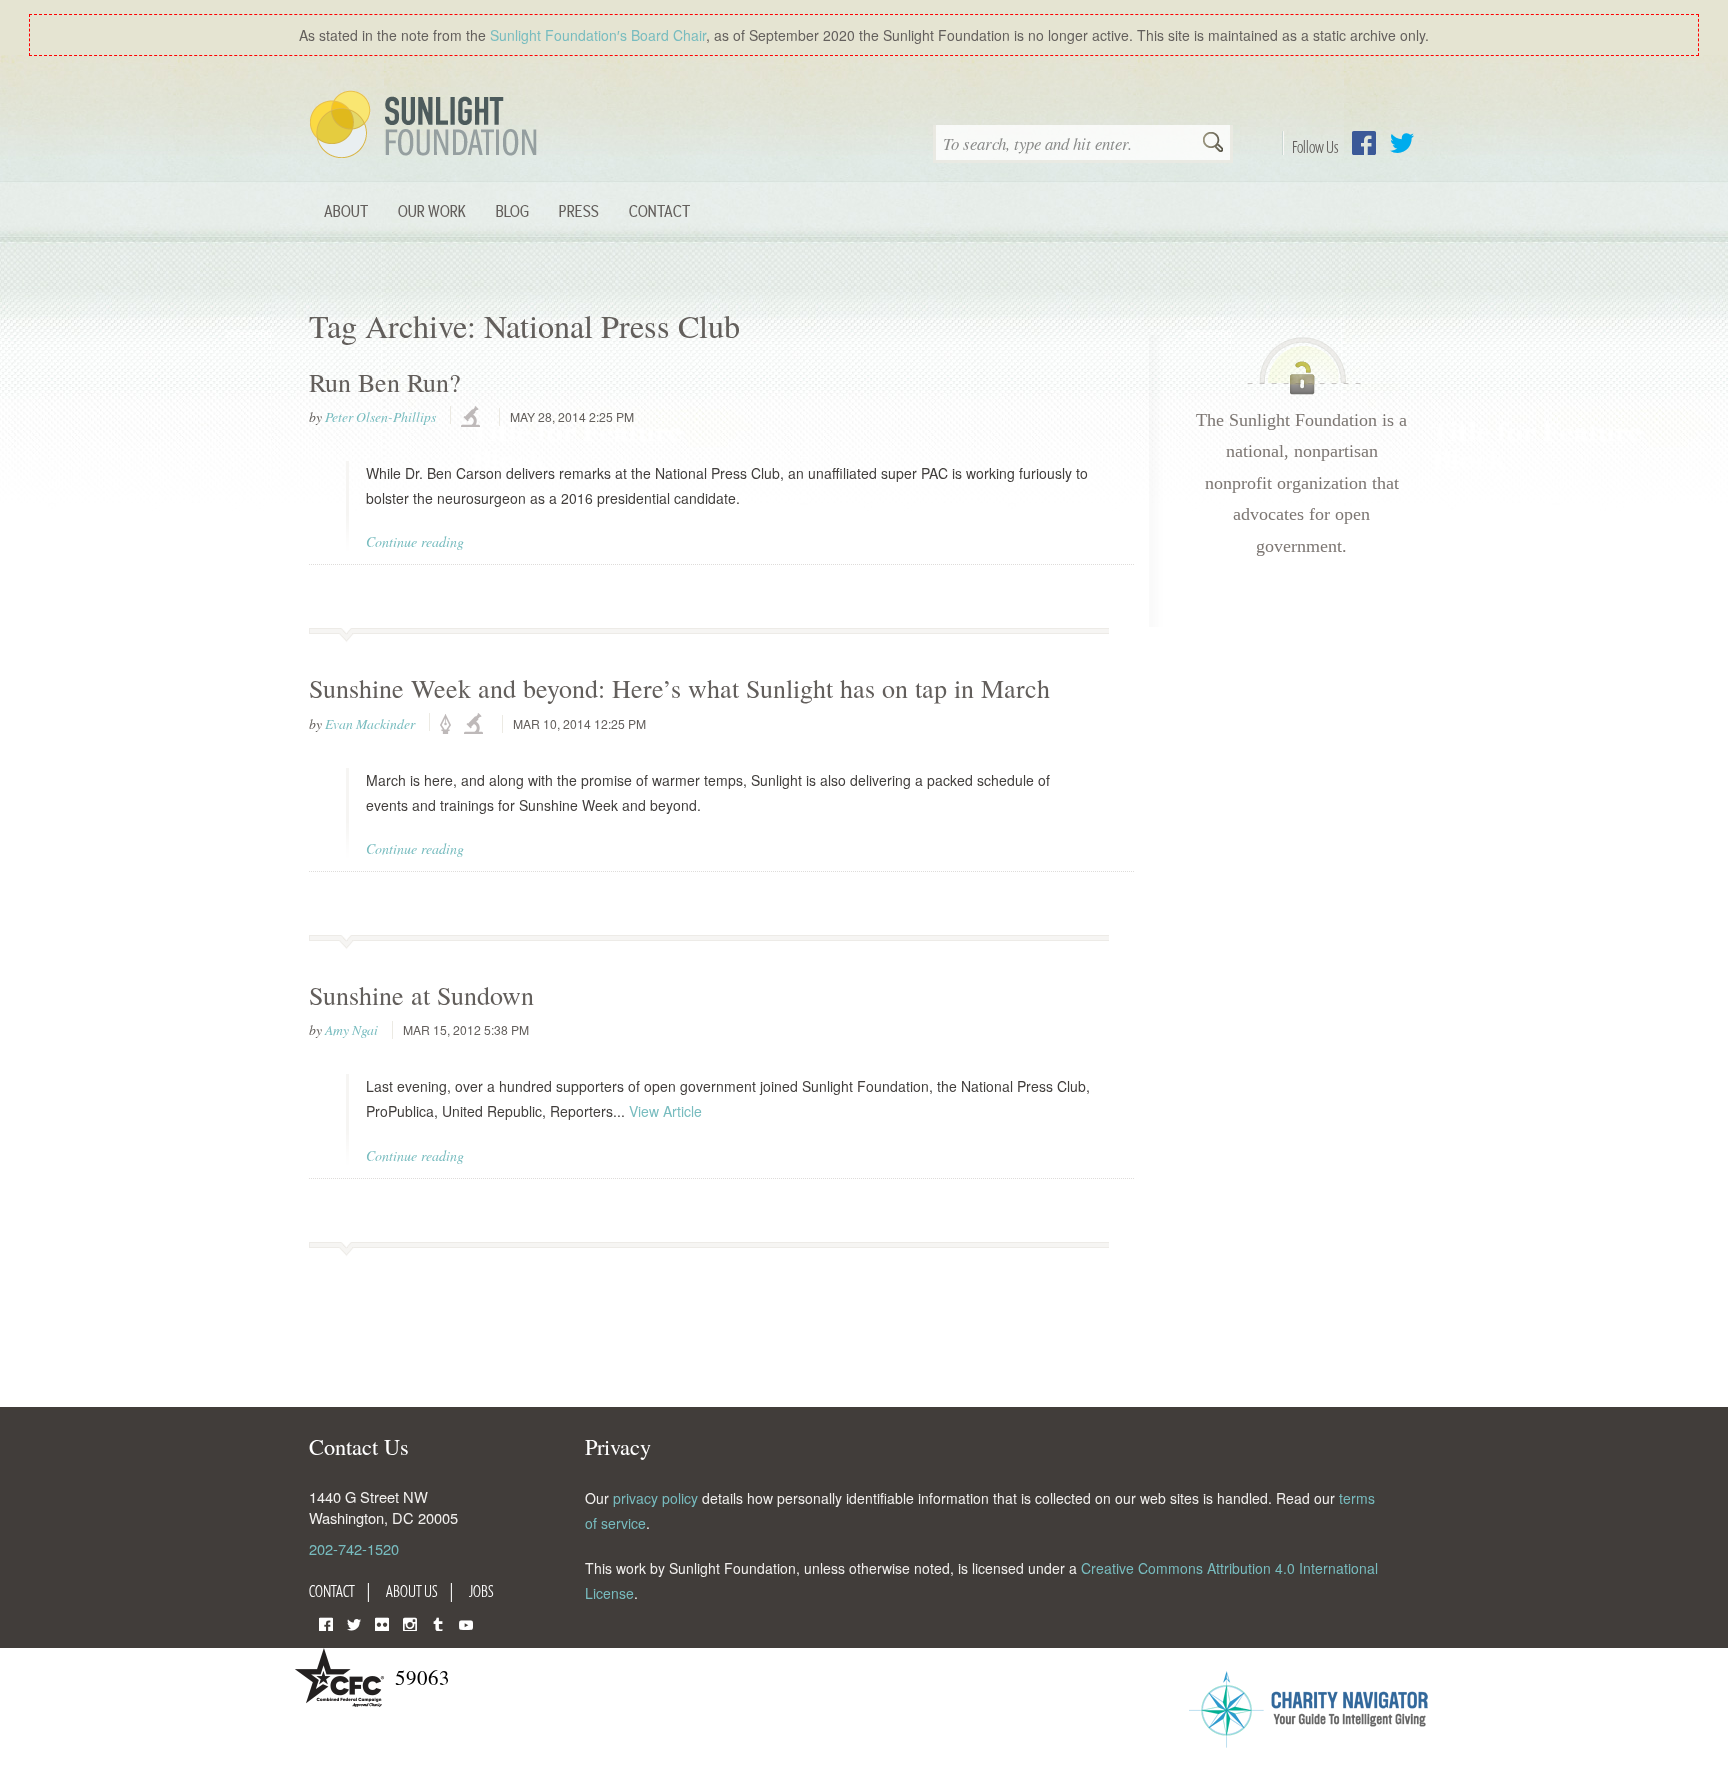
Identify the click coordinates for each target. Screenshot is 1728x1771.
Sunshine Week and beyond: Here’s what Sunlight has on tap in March (679, 688)
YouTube (466, 1622)
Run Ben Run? (385, 382)
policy (452, 725)
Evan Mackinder (370, 724)
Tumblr (438, 1622)
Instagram (410, 1622)
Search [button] (1213, 144)
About (346, 210)
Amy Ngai (351, 1030)
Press (579, 210)
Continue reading (415, 541)
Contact (659, 210)
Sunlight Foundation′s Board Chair (598, 35)
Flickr (382, 1622)
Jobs (481, 1591)
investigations (473, 418)
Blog (512, 210)
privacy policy (655, 1498)
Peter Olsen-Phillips (380, 417)
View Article (665, 1111)
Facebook (1364, 143)
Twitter (1402, 143)
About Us (412, 1591)
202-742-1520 (354, 1548)
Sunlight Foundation (427, 126)
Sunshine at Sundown (421, 995)
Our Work (432, 210)
